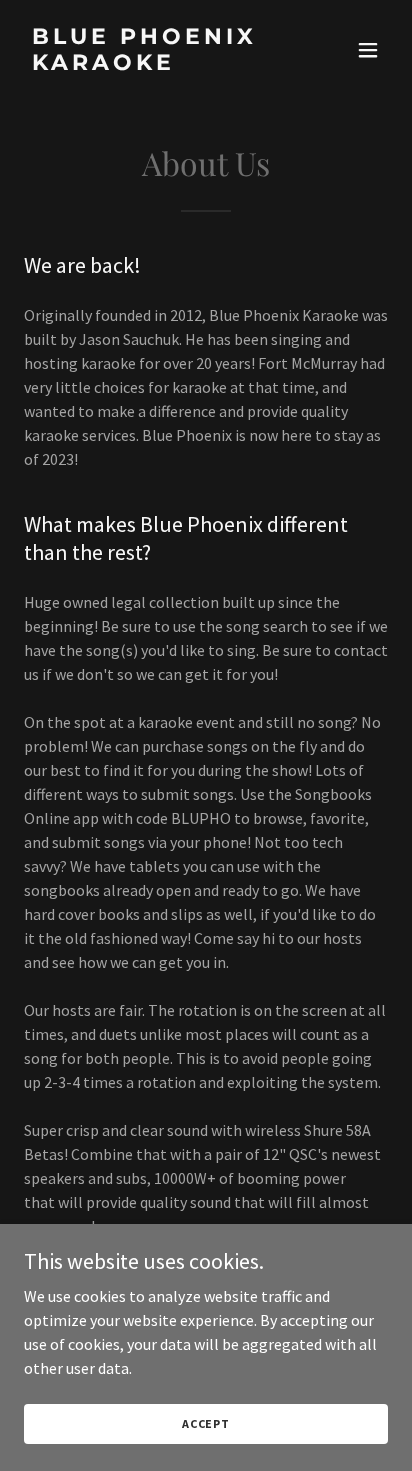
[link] (151, 64)
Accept (206, 1423)
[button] (368, 50)
